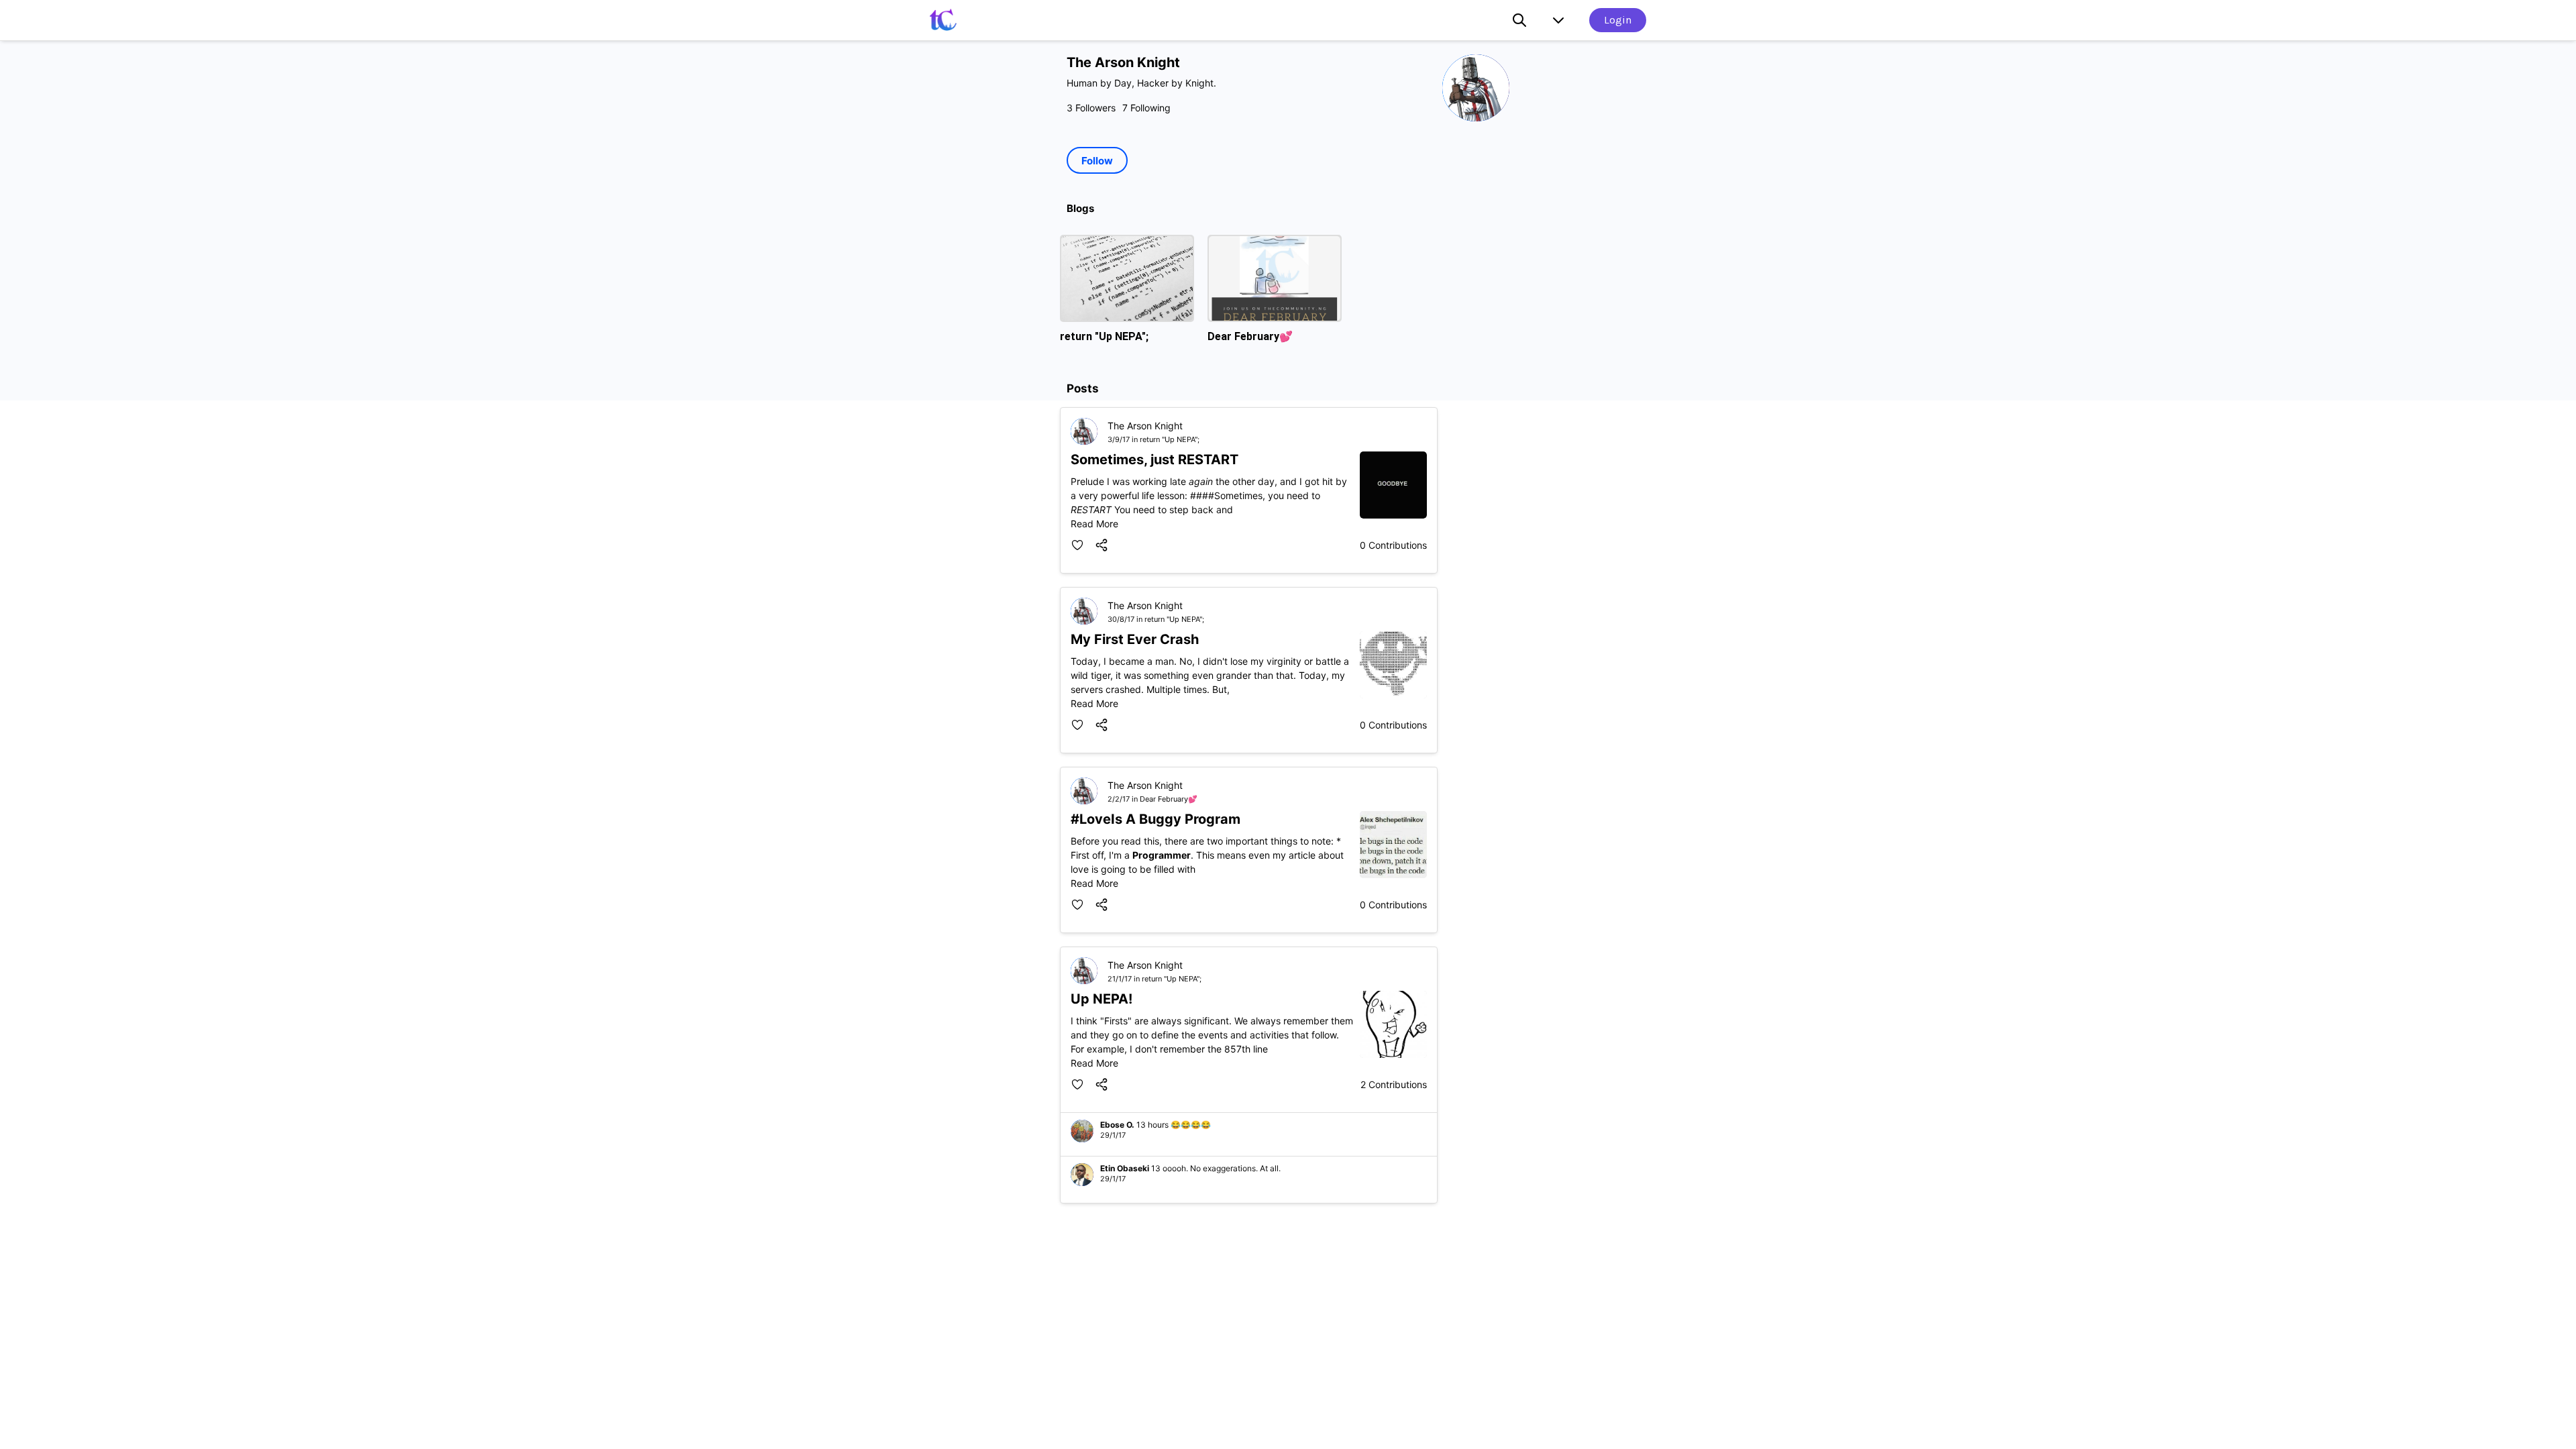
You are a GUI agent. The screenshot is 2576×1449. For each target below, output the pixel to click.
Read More (1209, 490)
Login (1618, 20)
